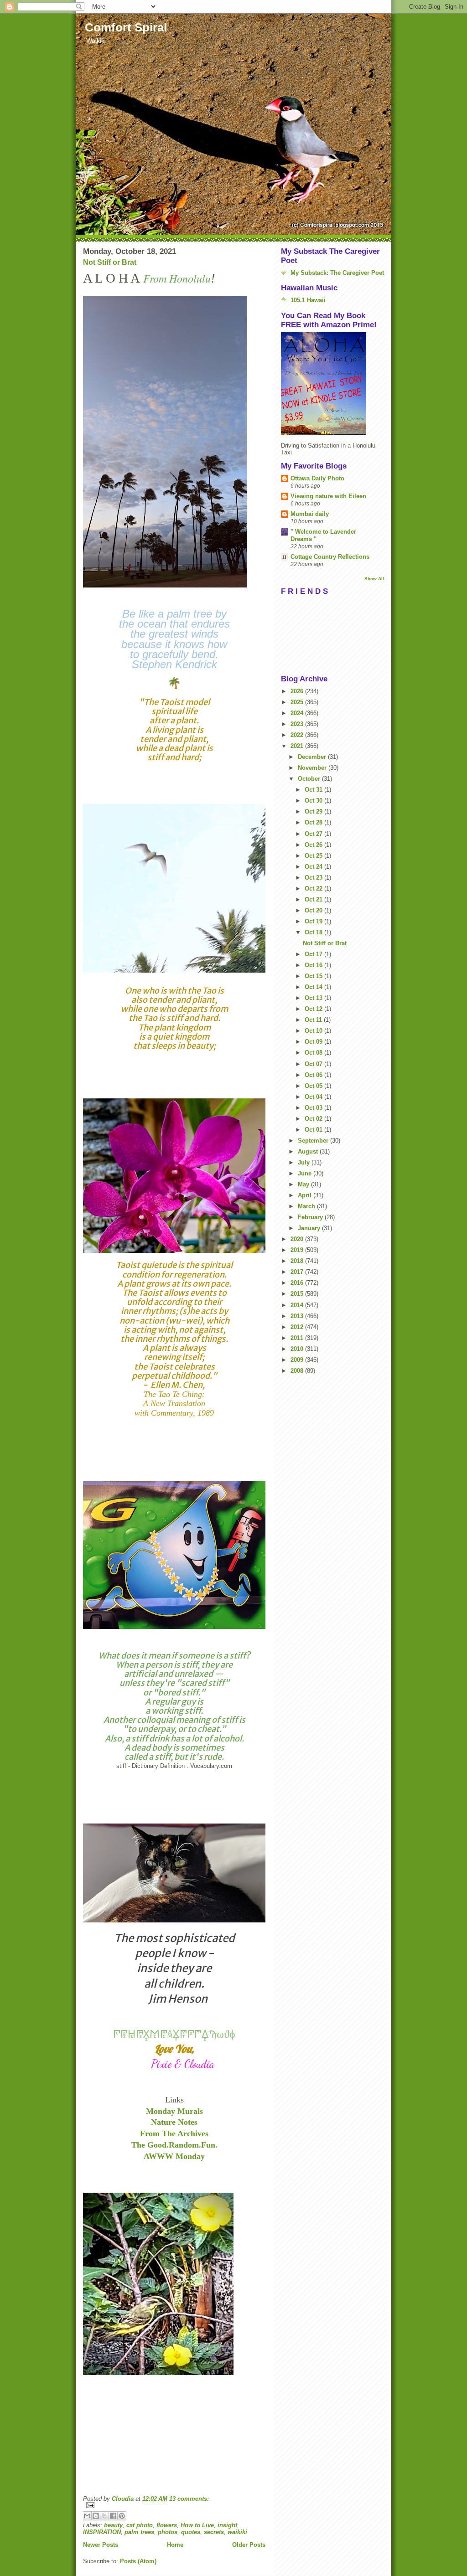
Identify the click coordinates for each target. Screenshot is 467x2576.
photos (168, 2532)
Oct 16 (314, 965)
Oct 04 (314, 1097)
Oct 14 (314, 987)
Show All (374, 579)
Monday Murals (174, 2111)
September (314, 1141)
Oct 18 (314, 932)
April (306, 1195)
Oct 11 (314, 1020)
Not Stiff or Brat (110, 262)
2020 (298, 1239)
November (313, 768)
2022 (298, 735)
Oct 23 (314, 878)
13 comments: (189, 2499)
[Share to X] (104, 2516)
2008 (298, 1371)
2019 (298, 1250)
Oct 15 (314, 976)
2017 (298, 1272)
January (310, 1228)
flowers (167, 2525)
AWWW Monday (174, 2156)
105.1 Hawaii (308, 300)
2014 (298, 1305)
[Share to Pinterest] (122, 2516)
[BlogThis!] (96, 2516)
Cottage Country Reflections (330, 557)
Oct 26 (314, 845)
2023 (298, 724)
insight (227, 2525)
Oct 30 (314, 801)
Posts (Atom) (138, 2561)
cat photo (140, 2525)
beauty (113, 2525)
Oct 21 (314, 899)
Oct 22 (314, 889)
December (313, 757)
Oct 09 (314, 1042)
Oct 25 (314, 856)
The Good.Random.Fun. (174, 2145)
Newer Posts (101, 2545)
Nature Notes (174, 2122)
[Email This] (87, 2516)
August (309, 1151)
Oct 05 (314, 1086)
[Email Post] (174, 2505)
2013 (298, 1316)
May (304, 1184)
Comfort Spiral (126, 27)
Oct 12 (314, 1009)
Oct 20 (314, 910)
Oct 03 (314, 1108)
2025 (298, 702)
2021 (298, 746)
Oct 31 (314, 790)
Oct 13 (314, 998)
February (311, 1217)
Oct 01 (314, 1130)
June (306, 1173)
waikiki (237, 2532)
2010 (298, 1349)
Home (175, 2545)
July (305, 1162)
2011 (298, 1338)
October (310, 779)
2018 (298, 1261)
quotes (191, 2532)
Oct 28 (314, 822)
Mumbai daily (310, 514)
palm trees (139, 2532)
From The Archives (174, 2133)
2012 (298, 1327)
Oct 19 (314, 921)
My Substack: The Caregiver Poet (337, 273)
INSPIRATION (102, 2532)
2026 (298, 691)
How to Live (197, 2525)
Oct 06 (314, 1075)
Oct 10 (314, 1031)
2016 (298, 1283)
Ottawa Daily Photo (317, 478)
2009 (298, 1360)
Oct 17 (314, 954)
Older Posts (249, 2545)
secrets (214, 2532)
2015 (298, 1294)
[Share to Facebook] (113, 2516)
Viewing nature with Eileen (328, 496)
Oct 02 (314, 1119)
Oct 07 (314, 1064)
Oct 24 (314, 867)
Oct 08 (314, 1053)
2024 (298, 713)
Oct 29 (314, 811)
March (307, 1206)
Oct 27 (314, 834)
